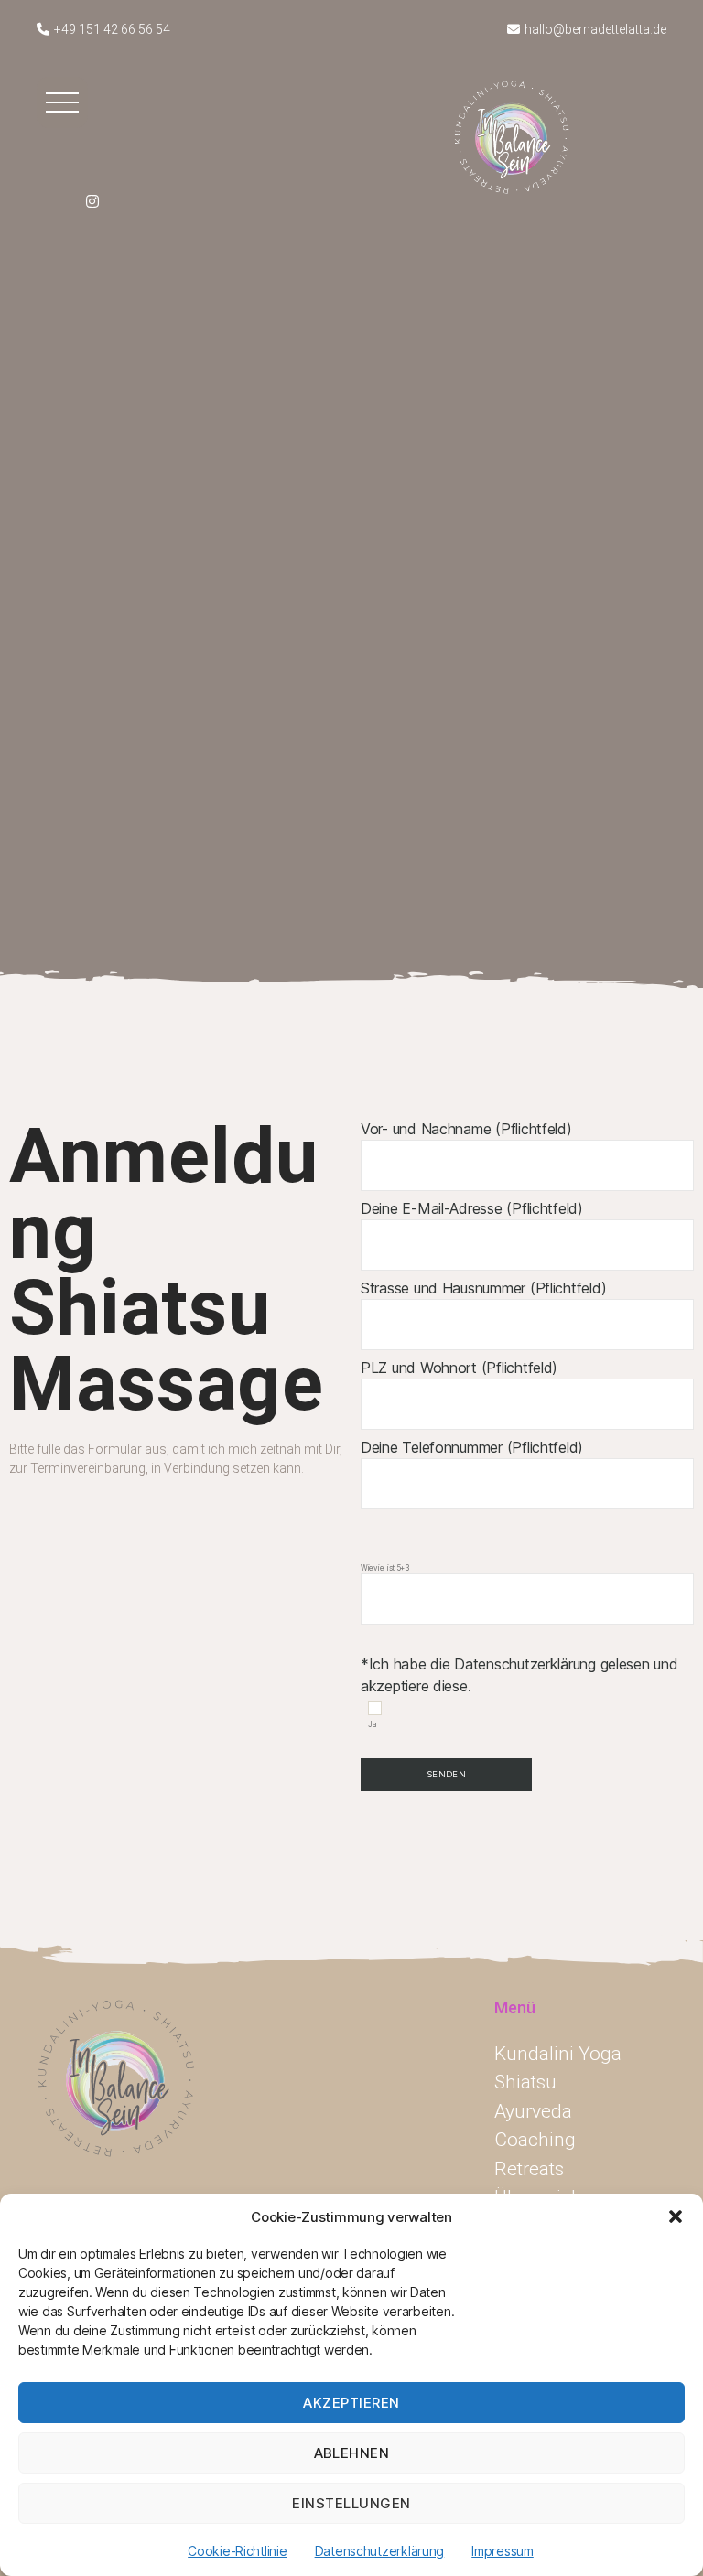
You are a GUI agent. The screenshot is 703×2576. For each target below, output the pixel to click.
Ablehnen (352, 2453)
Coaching (535, 2140)
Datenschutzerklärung (380, 2551)
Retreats (529, 2169)
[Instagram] (92, 199)
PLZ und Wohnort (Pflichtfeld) (459, 1368)
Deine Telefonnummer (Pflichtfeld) (472, 1447)
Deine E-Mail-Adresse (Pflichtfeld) (472, 1208)
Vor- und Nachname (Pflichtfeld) (466, 1129)
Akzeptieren (351, 2403)
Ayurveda (533, 2111)
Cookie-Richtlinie (237, 2551)
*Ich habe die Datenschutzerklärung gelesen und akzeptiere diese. (519, 1646)
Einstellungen (351, 2503)
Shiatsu (525, 2082)
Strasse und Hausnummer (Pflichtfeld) (483, 1288)
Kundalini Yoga (558, 2054)
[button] (676, 2216)
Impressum (503, 2551)
